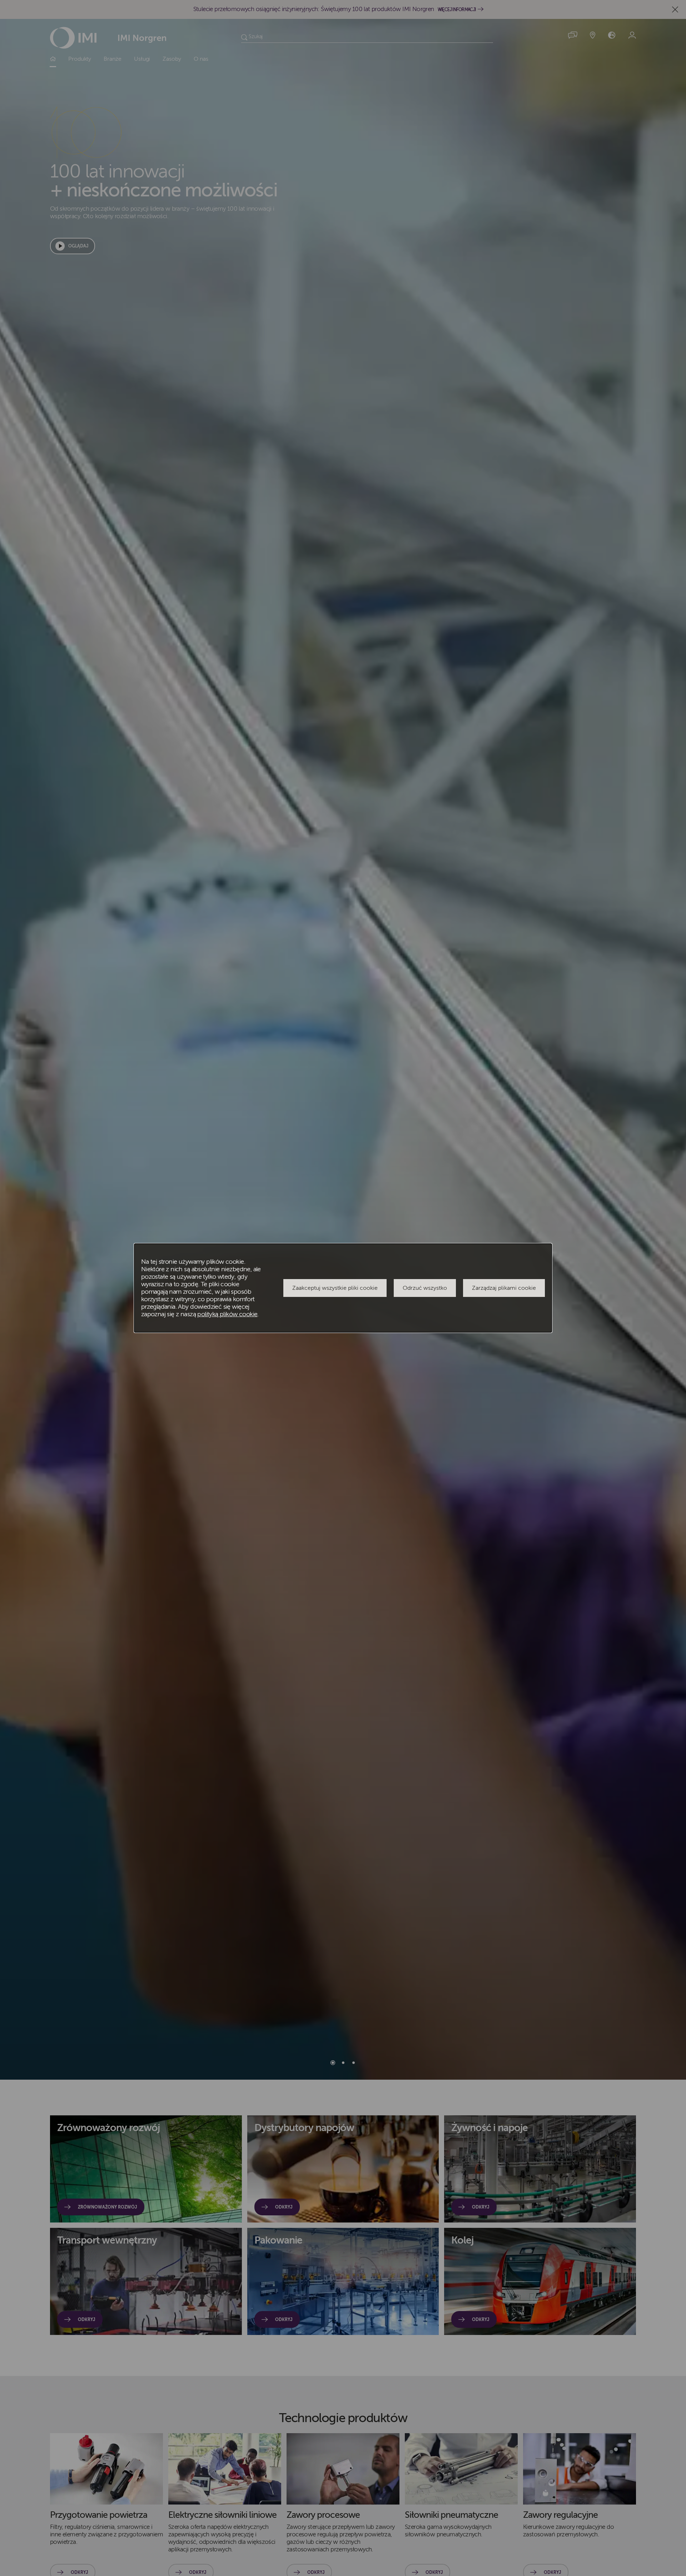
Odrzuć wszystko (425, 1288)
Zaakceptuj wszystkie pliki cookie (335, 1288)
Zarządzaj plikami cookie (504, 1288)
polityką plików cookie (227, 1314)
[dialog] (343, 1288)
